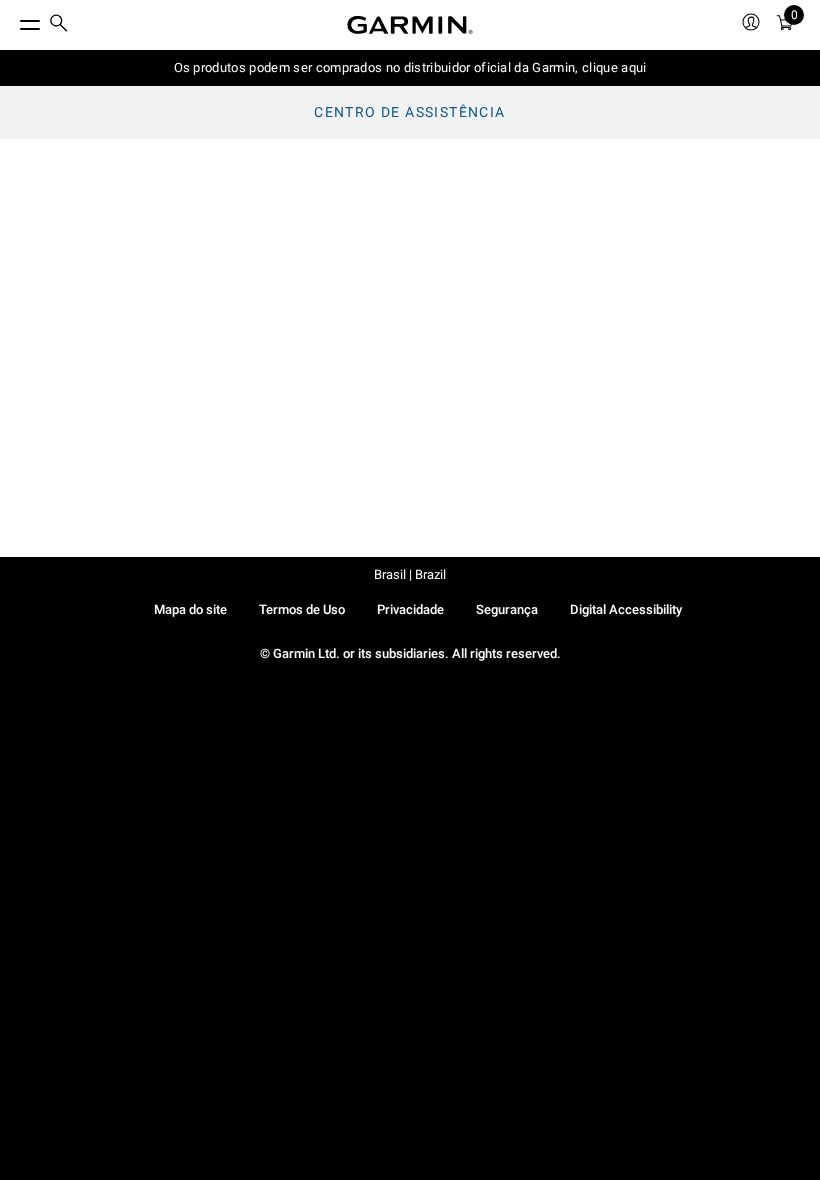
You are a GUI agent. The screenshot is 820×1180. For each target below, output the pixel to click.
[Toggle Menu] (12, 20)
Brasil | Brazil (410, 574)
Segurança (507, 609)
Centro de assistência (409, 112)
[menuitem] (59, 25)
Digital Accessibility (626, 609)
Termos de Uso (302, 609)
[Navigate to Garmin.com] (410, 25)
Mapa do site (190, 609)
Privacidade (410, 609)
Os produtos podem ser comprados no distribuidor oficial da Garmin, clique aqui (410, 67)
